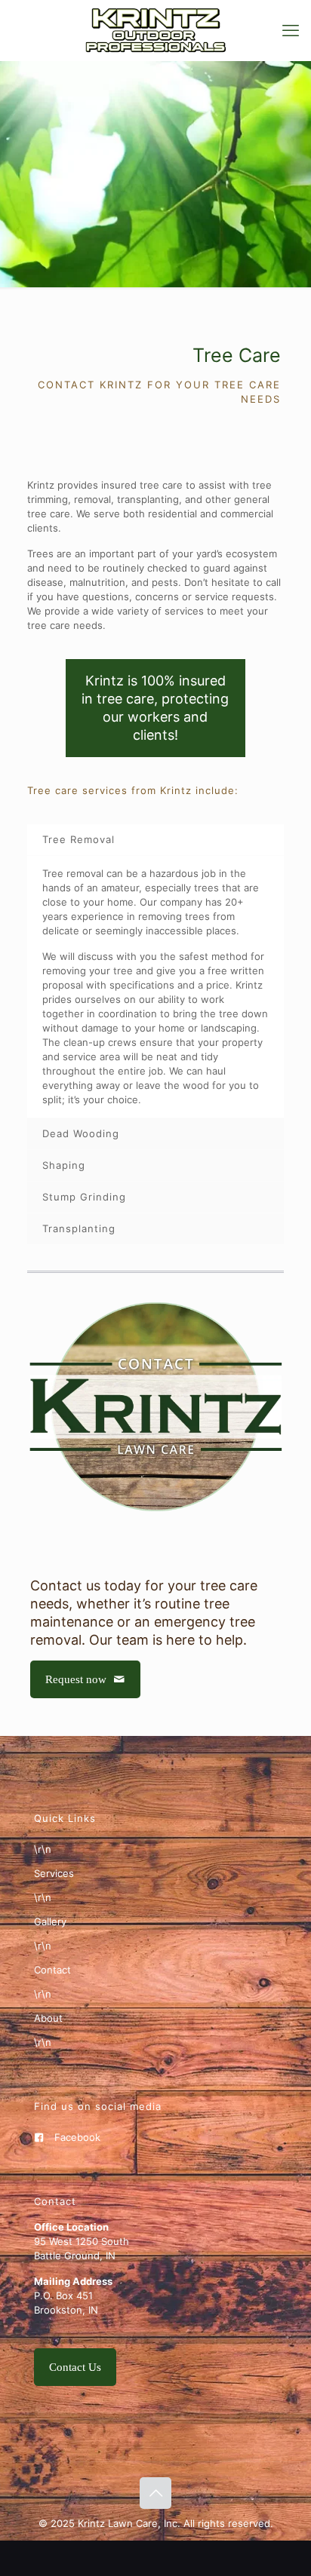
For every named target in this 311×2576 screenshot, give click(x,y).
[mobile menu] (291, 30)
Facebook (77, 2137)
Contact (52, 1970)
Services (54, 1873)
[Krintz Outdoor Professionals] (155, 30)
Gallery (50, 1921)
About (48, 2018)
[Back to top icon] (155, 2493)
